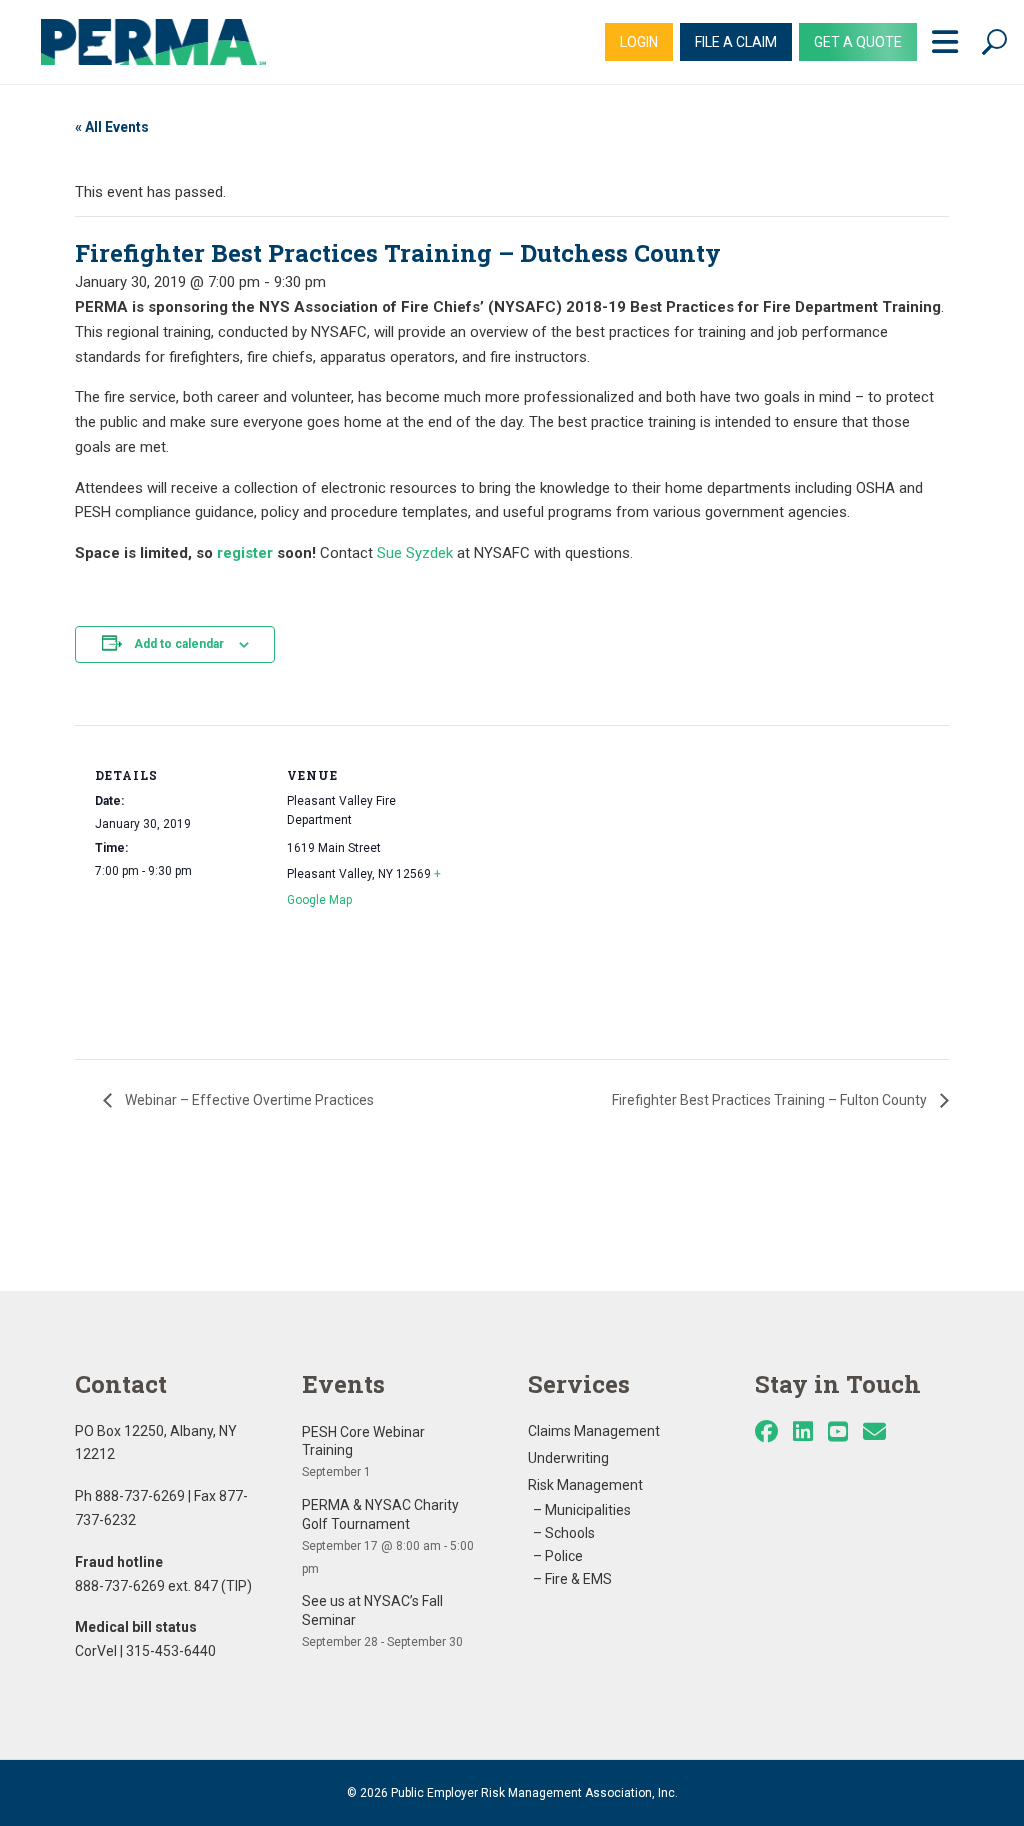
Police (564, 1556)
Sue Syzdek (415, 553)
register (245, 553)
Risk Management (585, 1485)
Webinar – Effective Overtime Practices (248, 1100)
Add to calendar (179, 644)
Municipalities (588, 1510)
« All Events (112, 127)
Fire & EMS (578, 1579)
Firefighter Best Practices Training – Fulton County (771, 1100)
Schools (570, 1533)
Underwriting (568, 1458)
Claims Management (594, 1431)
